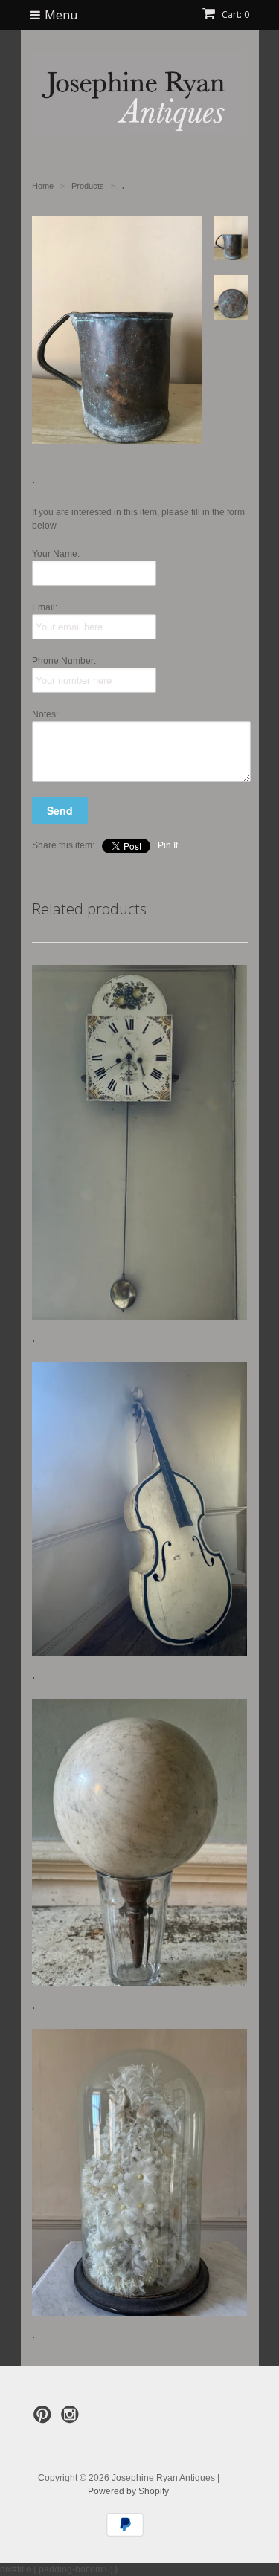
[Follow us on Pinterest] (45, 2419)
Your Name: (56, 554)
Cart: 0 (234, 14)
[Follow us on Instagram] (72, 2419)
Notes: (45, 714)
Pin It (168, 845)
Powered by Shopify (128, 2491)
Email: (45, 607)
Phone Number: (64, 661)
